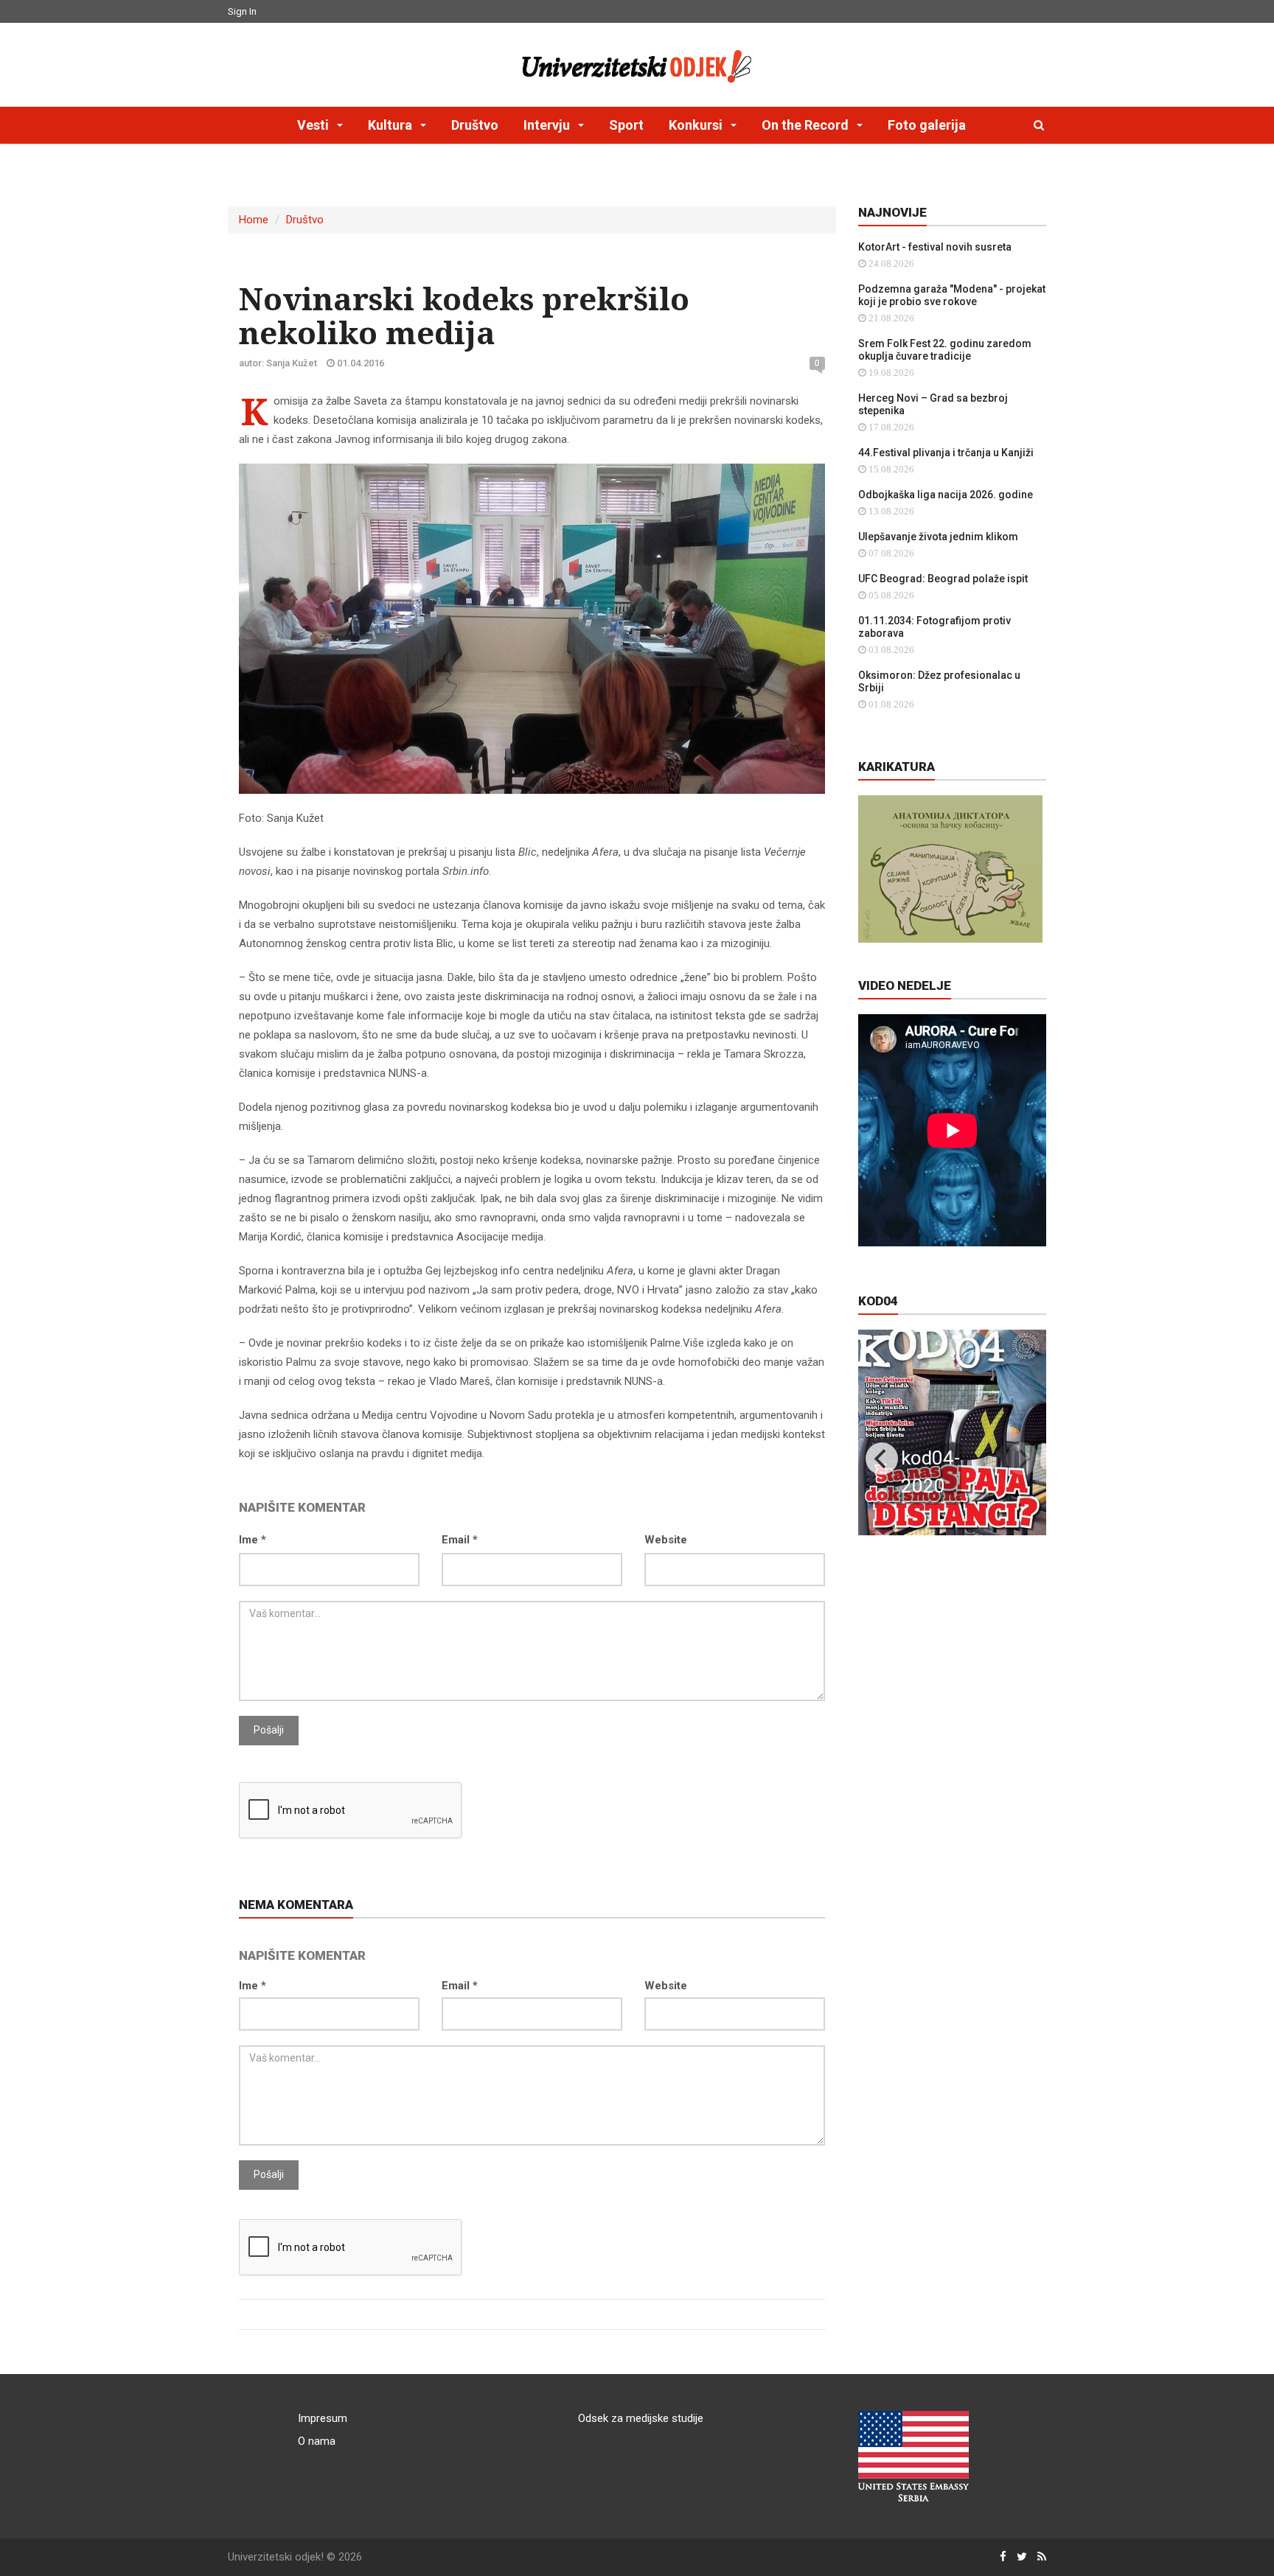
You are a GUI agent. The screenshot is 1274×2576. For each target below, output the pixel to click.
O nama (317, 2441)
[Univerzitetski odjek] (637, 63)
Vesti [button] (314, 125)
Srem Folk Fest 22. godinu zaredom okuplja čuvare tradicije (945, 350)
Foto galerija (927, 125)
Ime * (253, 1540)
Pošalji (269, 1730)
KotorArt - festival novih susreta (935, 247)
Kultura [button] (391, 125)
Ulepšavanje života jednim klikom (938, 537)
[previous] (882, 1459)
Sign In (242, 11)
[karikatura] (950, 868)
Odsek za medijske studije (641, 2418)
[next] (1023, 1459)
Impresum (323, 2418)
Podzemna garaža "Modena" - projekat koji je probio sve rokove (952, 295)
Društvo (475, 125)
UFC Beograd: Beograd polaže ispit (943, 579)
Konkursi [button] (697, 125)
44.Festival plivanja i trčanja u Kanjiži (946, 453)
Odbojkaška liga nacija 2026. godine (946, 495)
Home (254, 220)
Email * (460, 1540)
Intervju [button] (548, 125)
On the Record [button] (807, 125)
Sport (626, 125)
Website (666, 1540)
